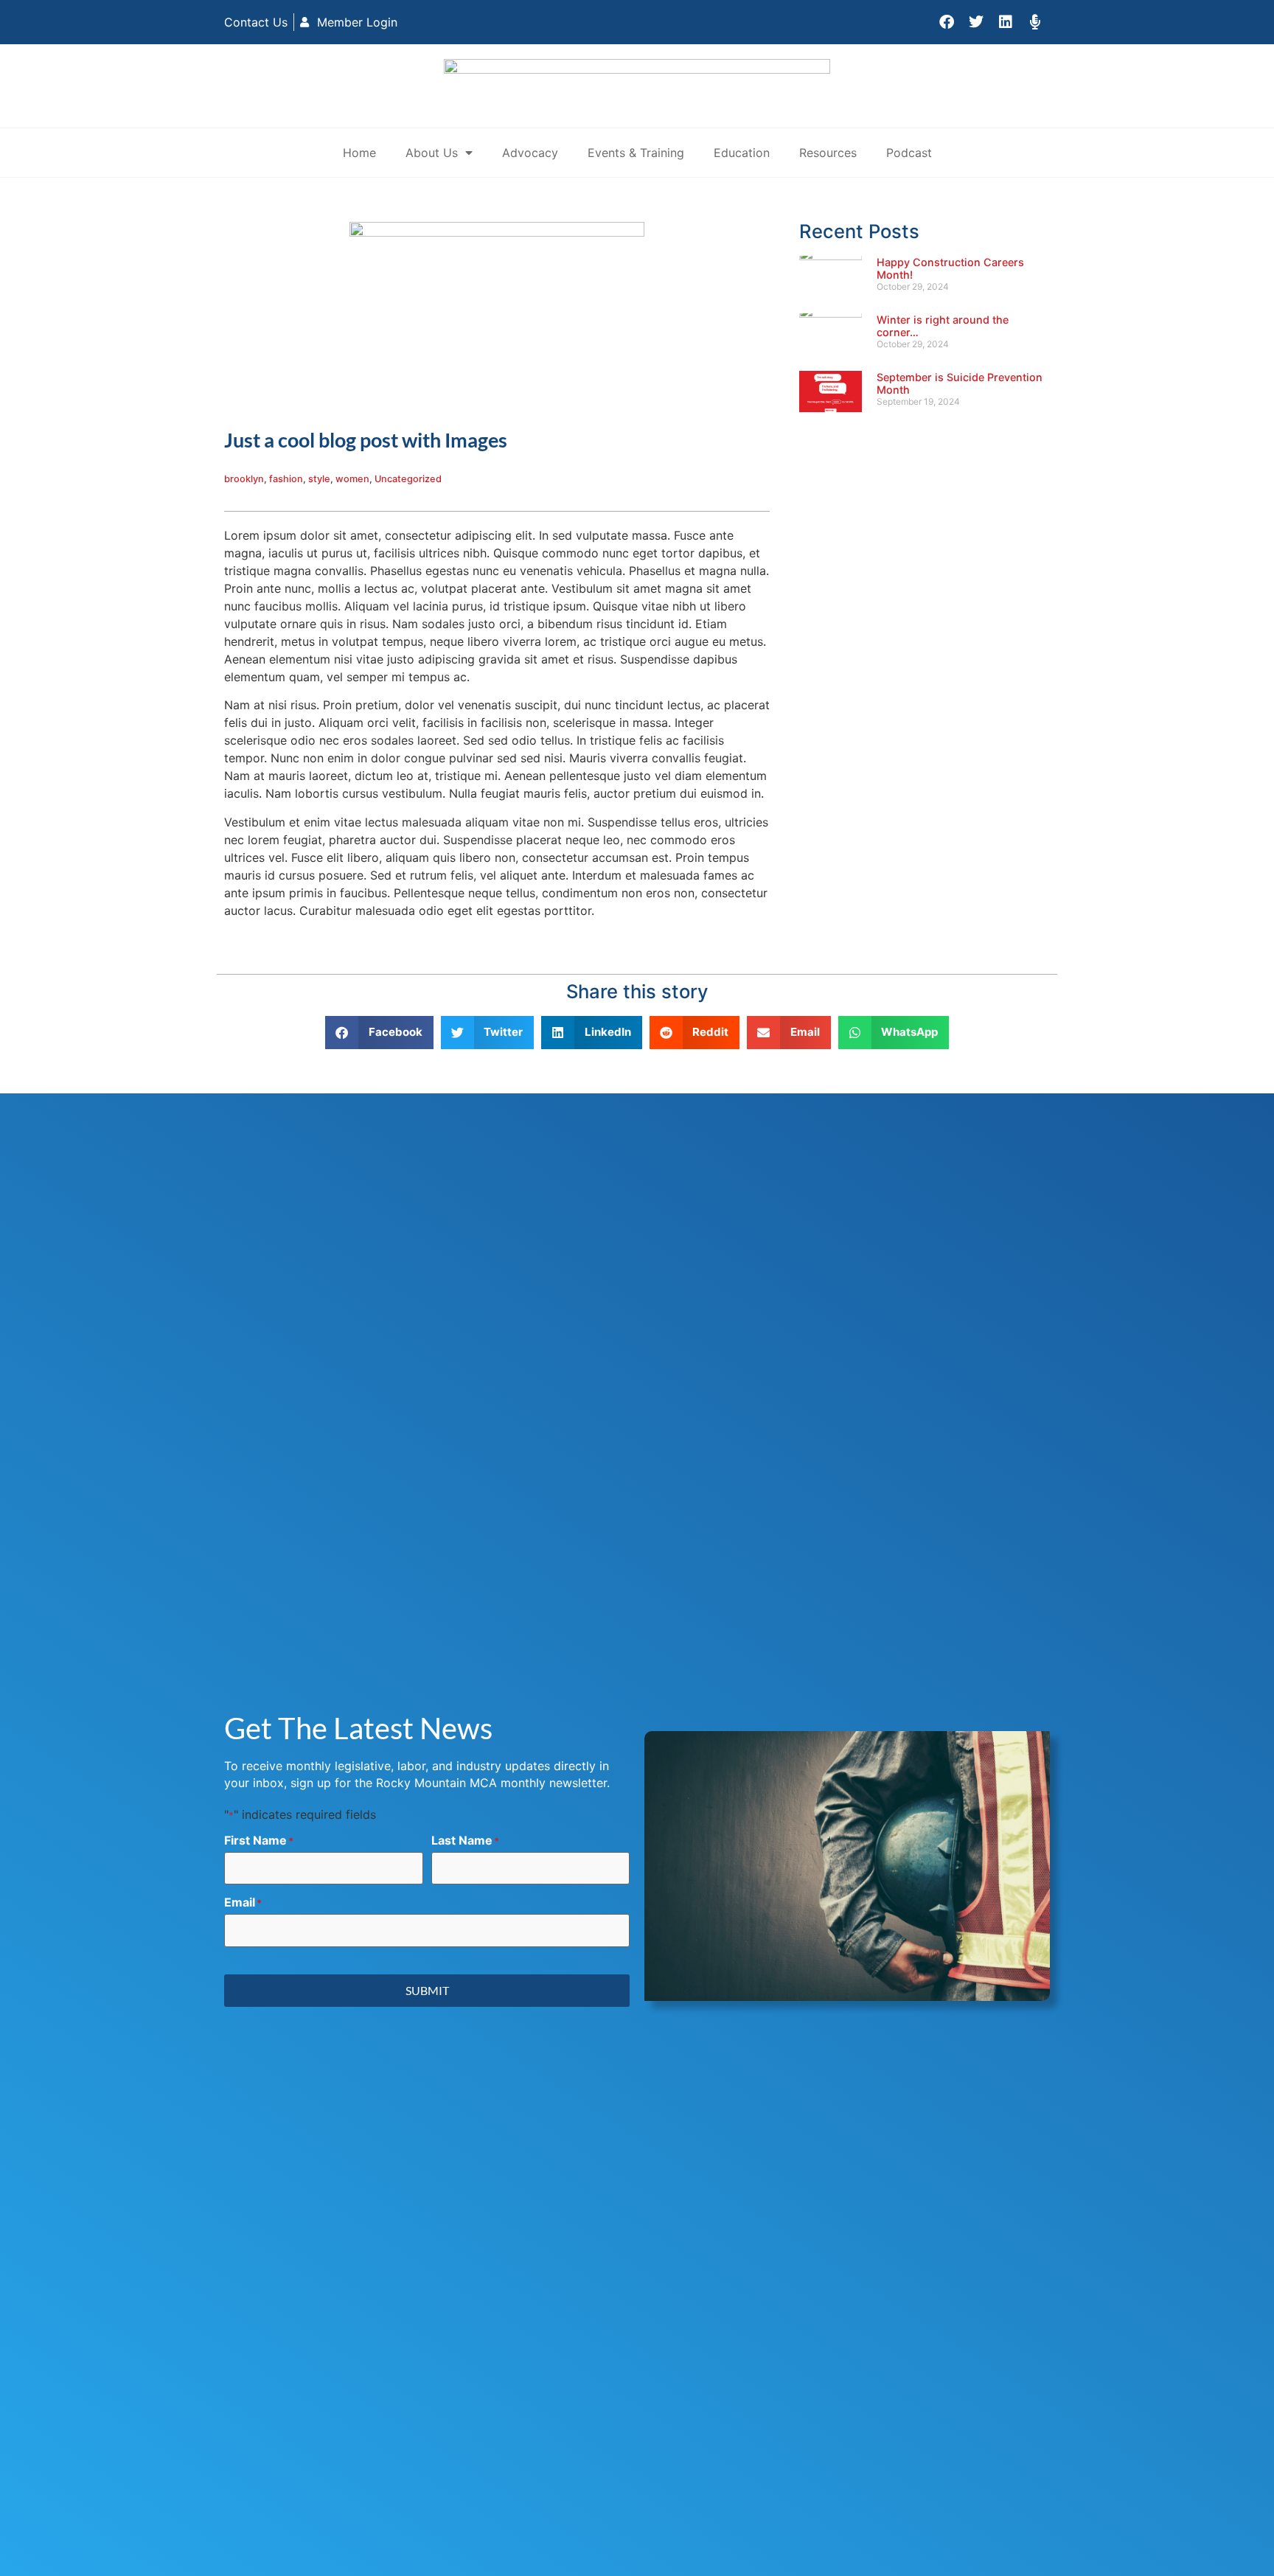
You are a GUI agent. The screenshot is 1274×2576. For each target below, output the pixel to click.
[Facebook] (947, 22)
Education (742, 153)
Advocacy (530, 153)
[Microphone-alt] (1035, 22)
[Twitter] (976, 22)
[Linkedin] (1006, 22)
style (319, 479)
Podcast (909, 153)
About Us (432, 153)
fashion (286, 479)
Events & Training (636, 153)
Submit (427, 1990)
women (352, 479)
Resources (828, 153)
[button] (379, 1033)
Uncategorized (408, 479)
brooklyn (244, 479)
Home (359, 153)
